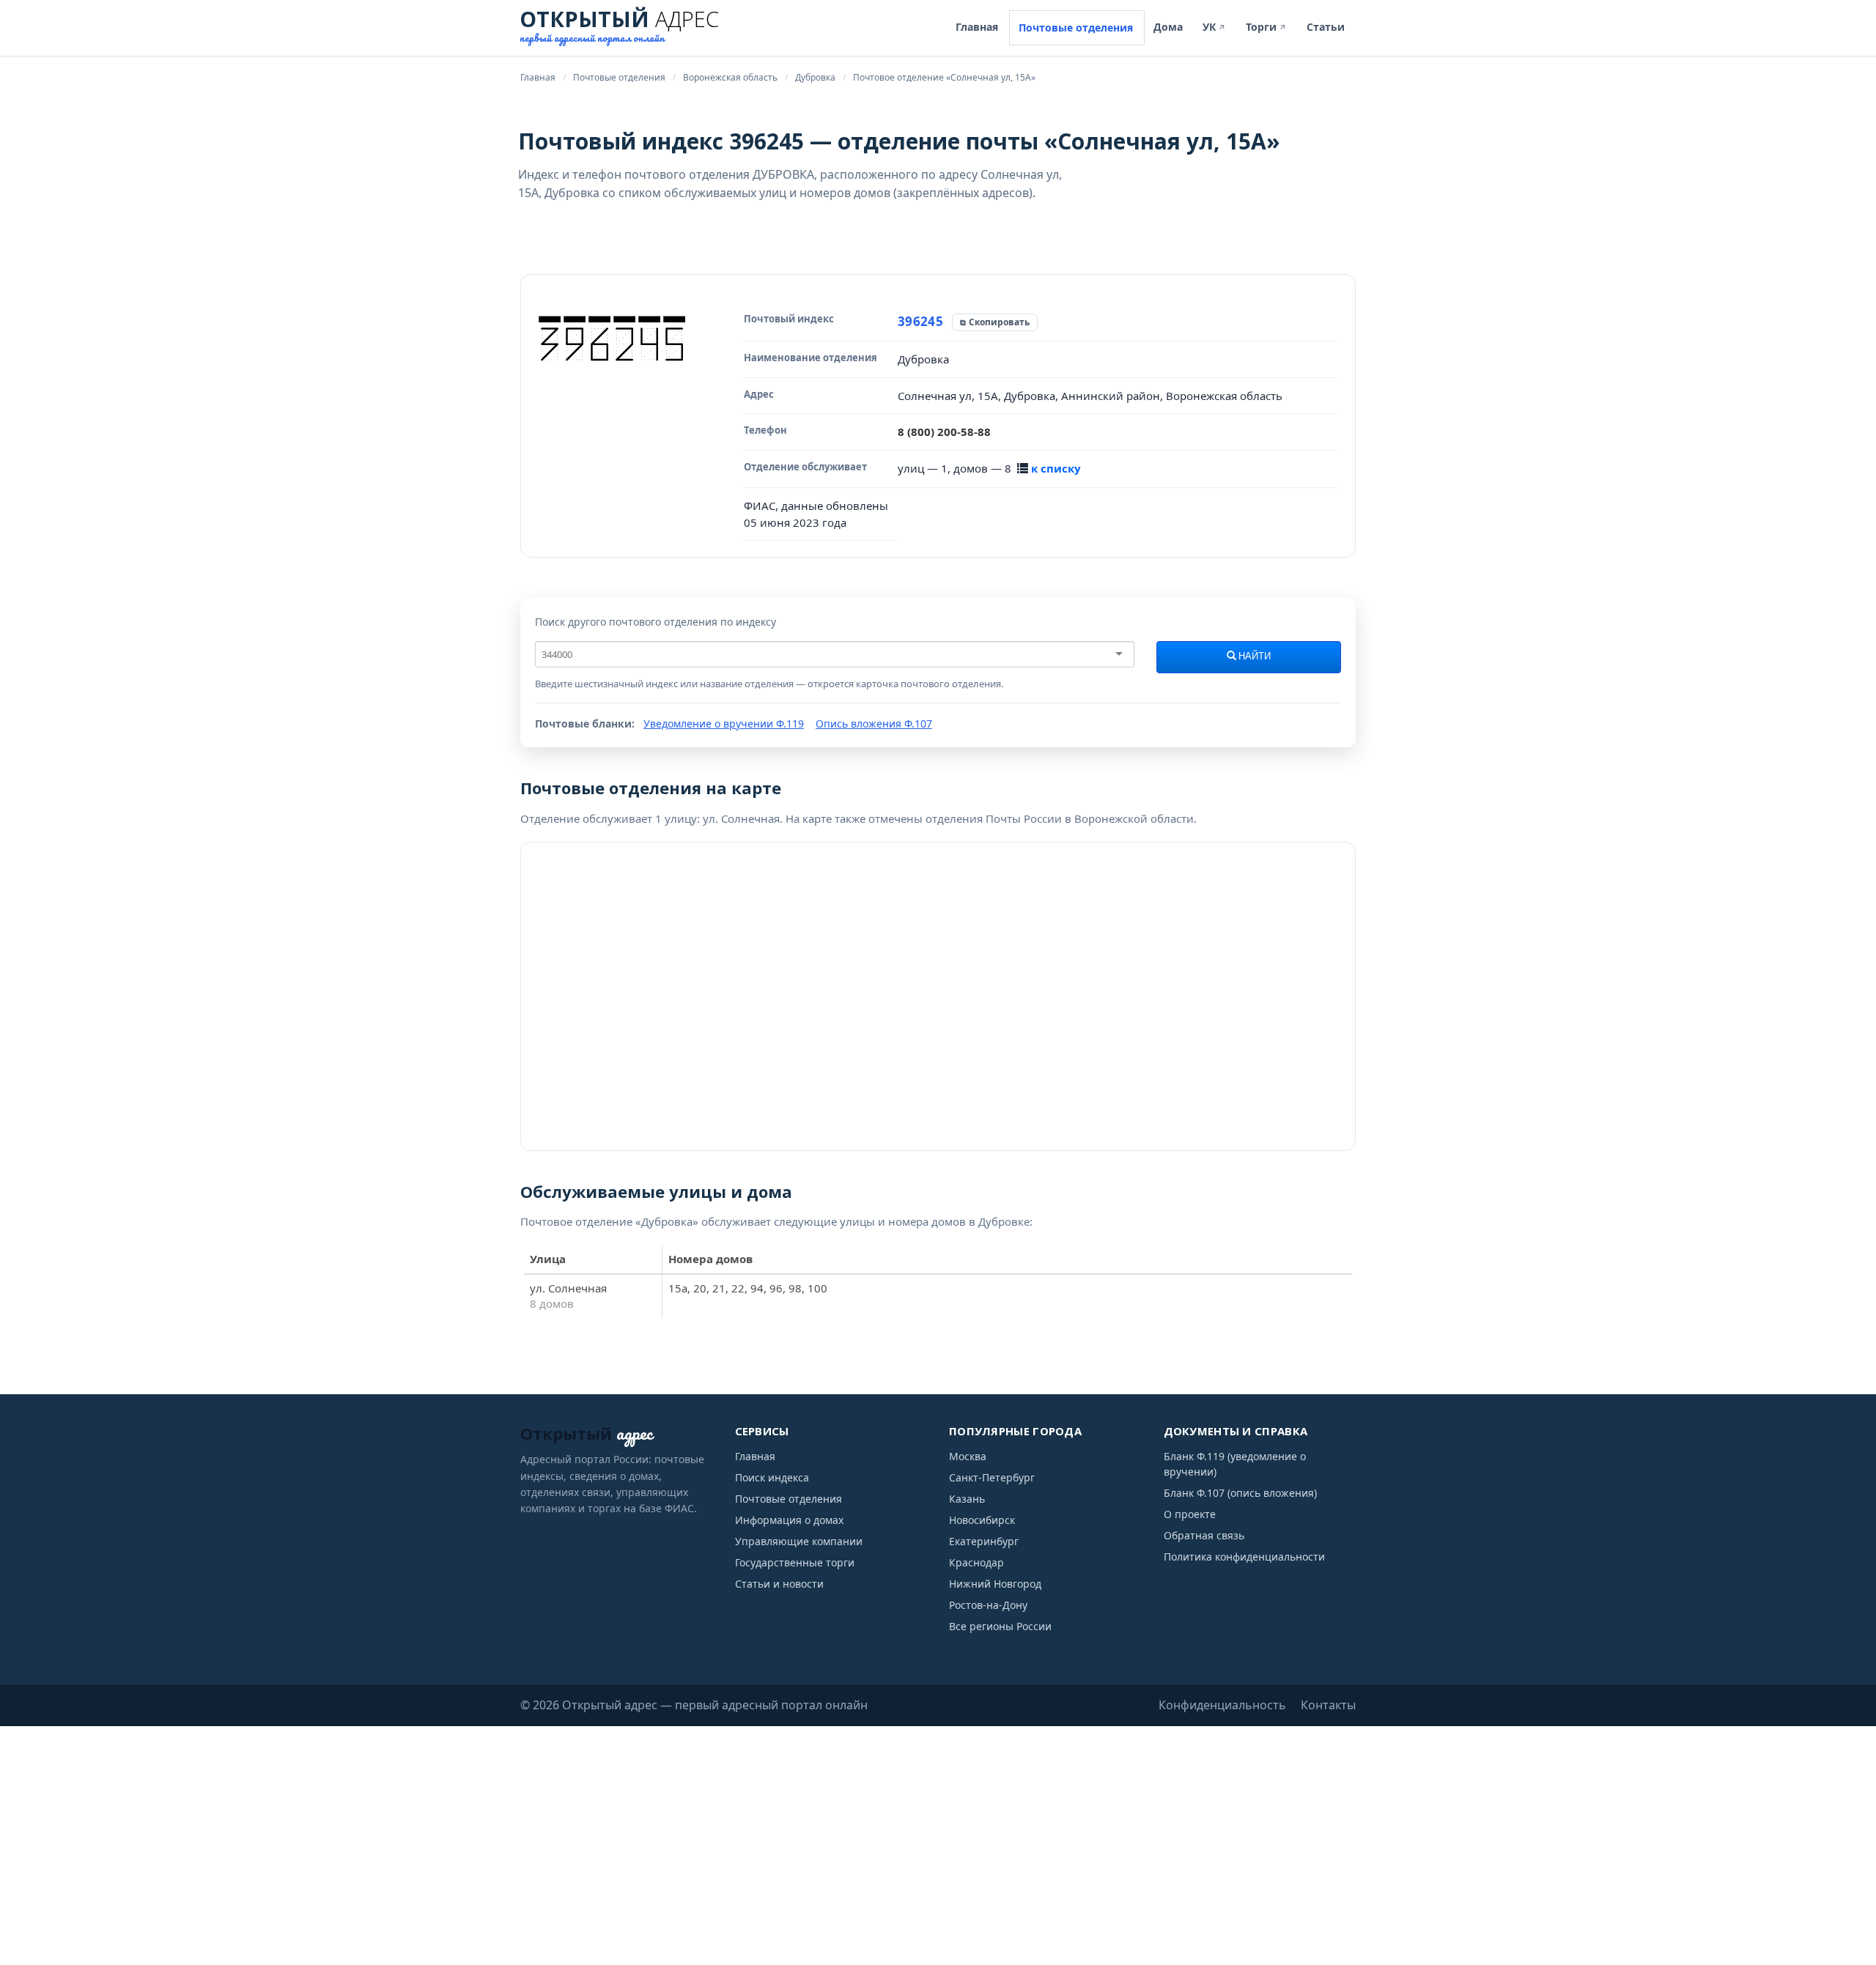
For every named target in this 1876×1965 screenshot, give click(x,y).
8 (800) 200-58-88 (944, 432)
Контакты (1328, 1705)
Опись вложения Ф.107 (874, 724)
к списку (1056, 468)
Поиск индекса (772, 1477)
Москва (968, 1456)
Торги (1266, 27)
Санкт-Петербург (992, 1477)
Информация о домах (789, 1520)
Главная (977, 27)
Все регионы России (1000, 1626)
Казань (967, 1499)
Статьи (1326, 27)
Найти (1253, 656)
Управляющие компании (799, 1541)
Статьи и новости (779, 1584)
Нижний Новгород (995, 1584)
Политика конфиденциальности (1244, 1557)
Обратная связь (1204, 1535)
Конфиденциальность (1222, 1705)
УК (1214, 27)
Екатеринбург (984, 1541)
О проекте (1190, 1514)
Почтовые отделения (1076, 27)
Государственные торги (795, 1562)
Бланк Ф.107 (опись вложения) (1240, 1493)
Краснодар (976, 1562)
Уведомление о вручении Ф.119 (724, 724)
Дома (1168, 27)
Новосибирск (982, 1520)
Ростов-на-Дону (988, 1605)
